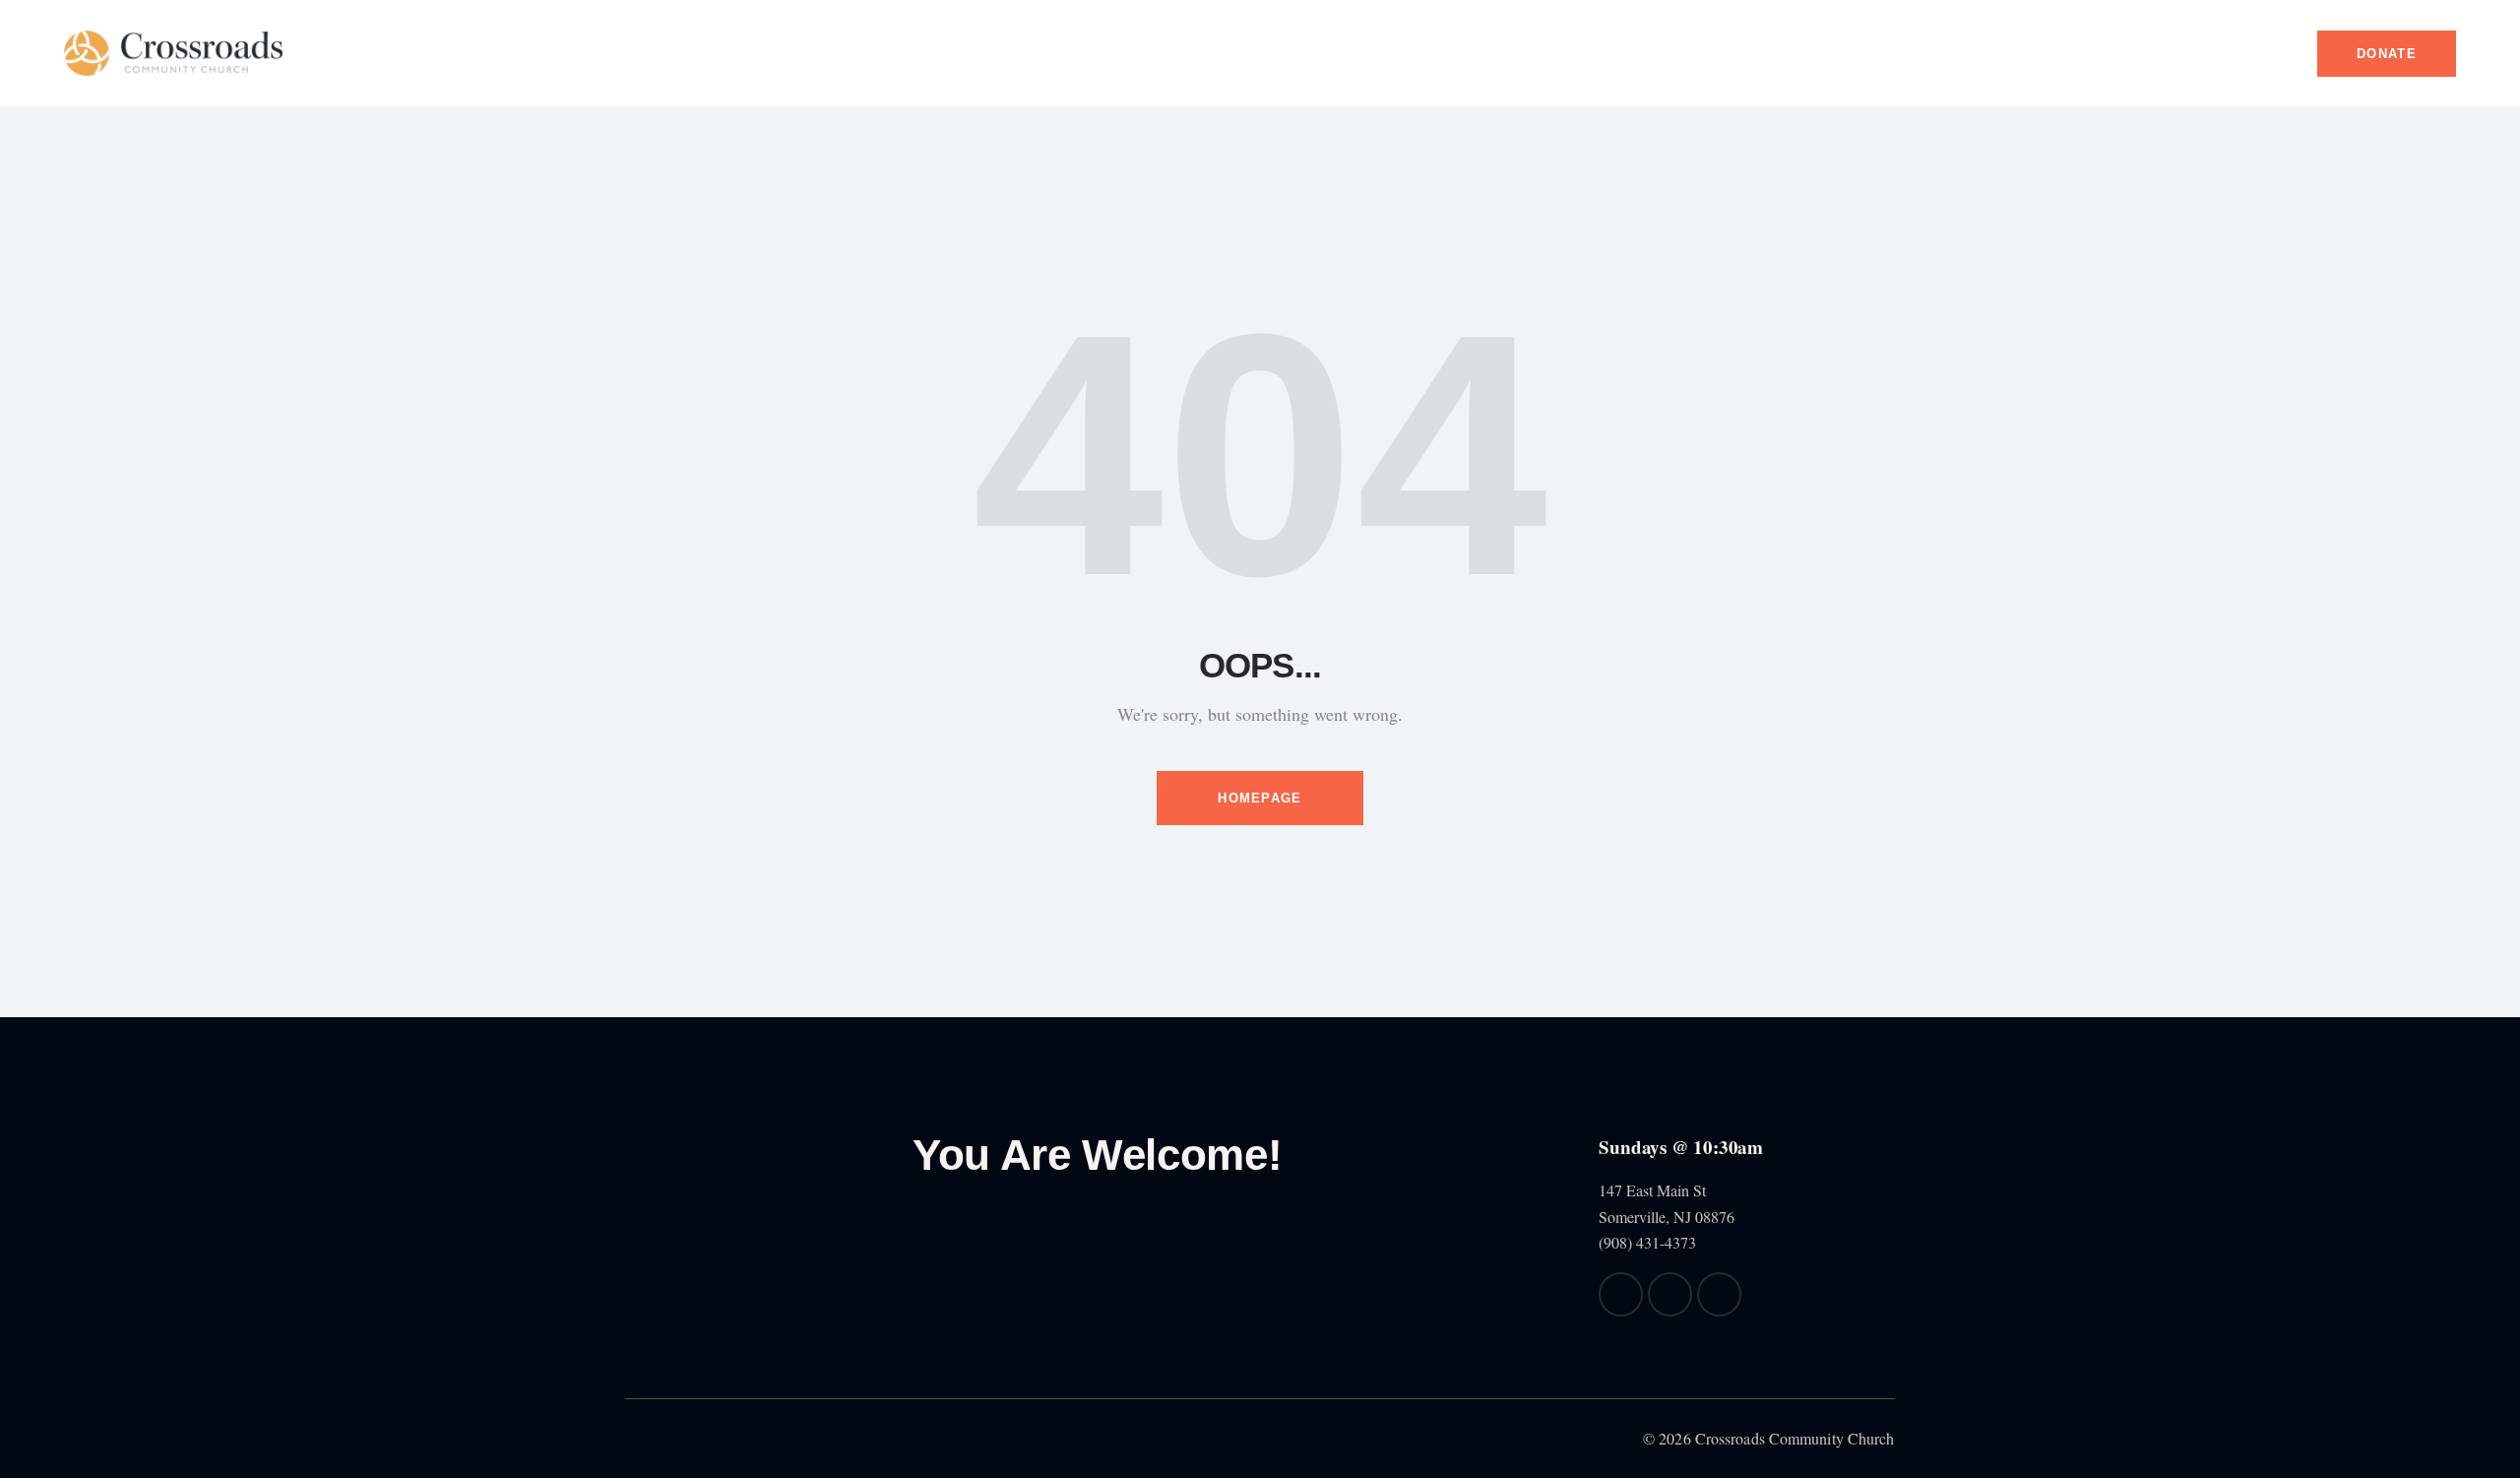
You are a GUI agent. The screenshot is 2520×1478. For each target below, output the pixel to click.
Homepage (1260, 798)
